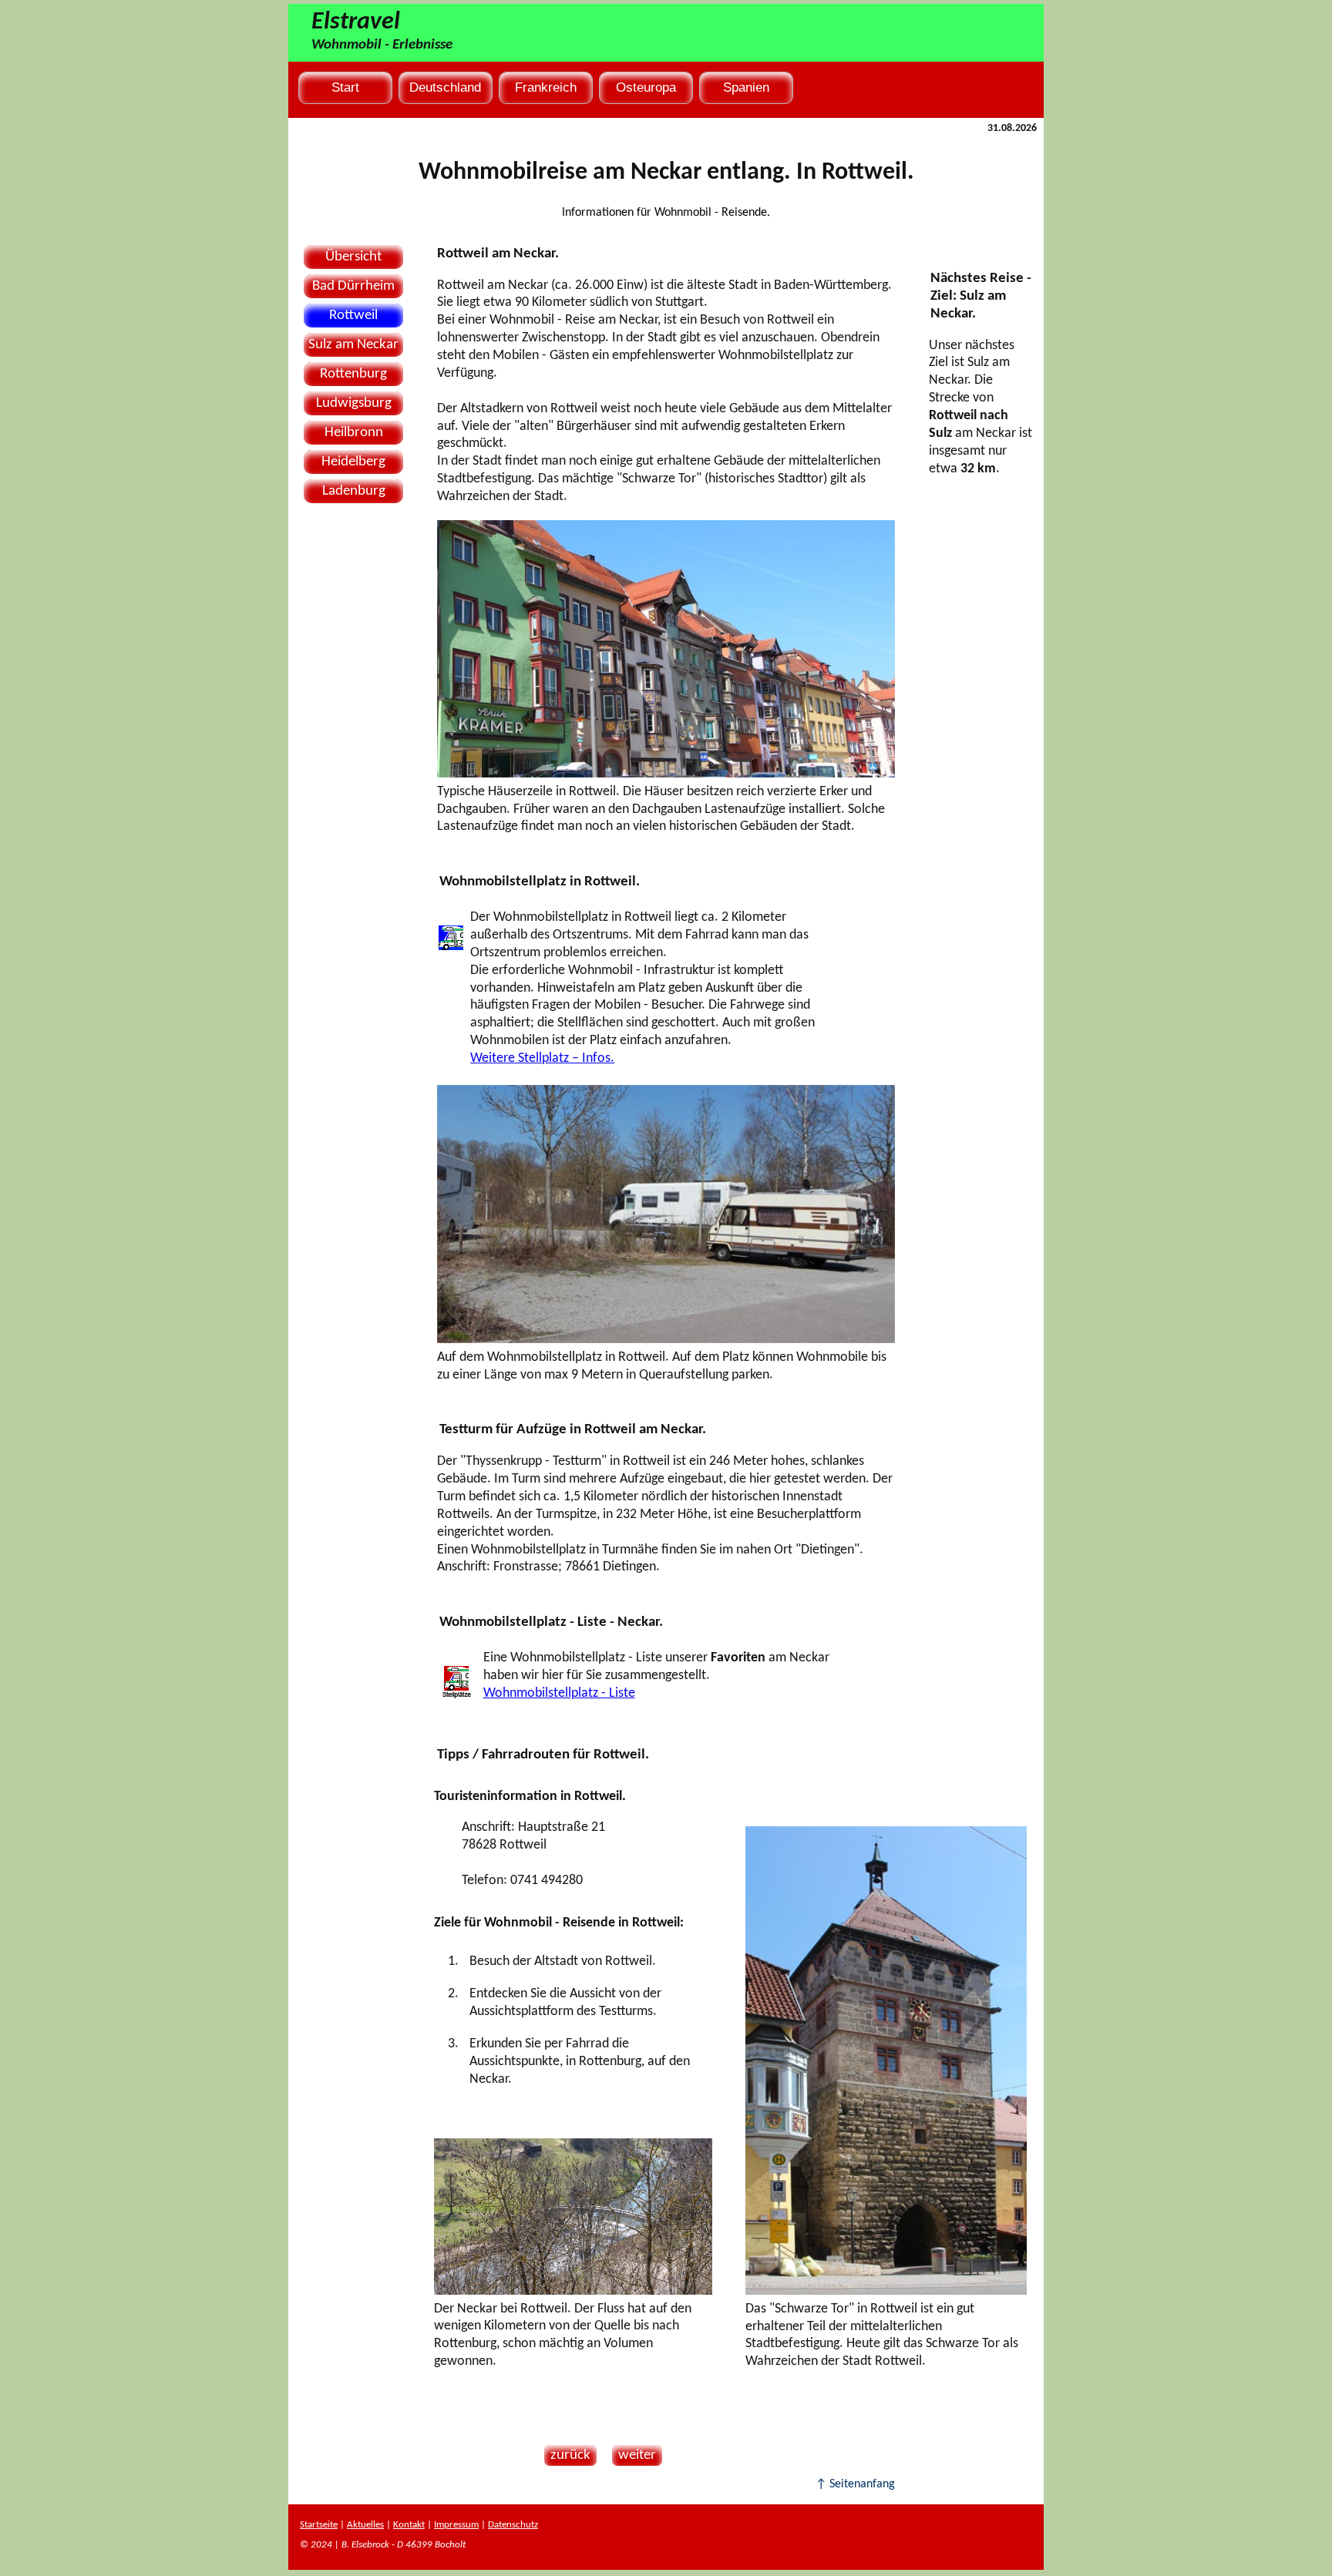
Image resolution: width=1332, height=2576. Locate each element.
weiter (634, 2455)
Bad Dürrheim (353, 286)
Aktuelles (365, 2525)
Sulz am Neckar (353, 345)
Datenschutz (513, 2525)
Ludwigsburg (354, 403)
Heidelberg (353, 462)
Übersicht (353, 257)
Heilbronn (354, 433)
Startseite (319, 2525)
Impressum (456, 2525)
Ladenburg (354, 491)
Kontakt (409, 2525)
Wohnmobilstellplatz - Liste (559, 1693)
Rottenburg (353, 374)
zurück (567, 2455)
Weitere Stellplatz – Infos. (542, 1058)
